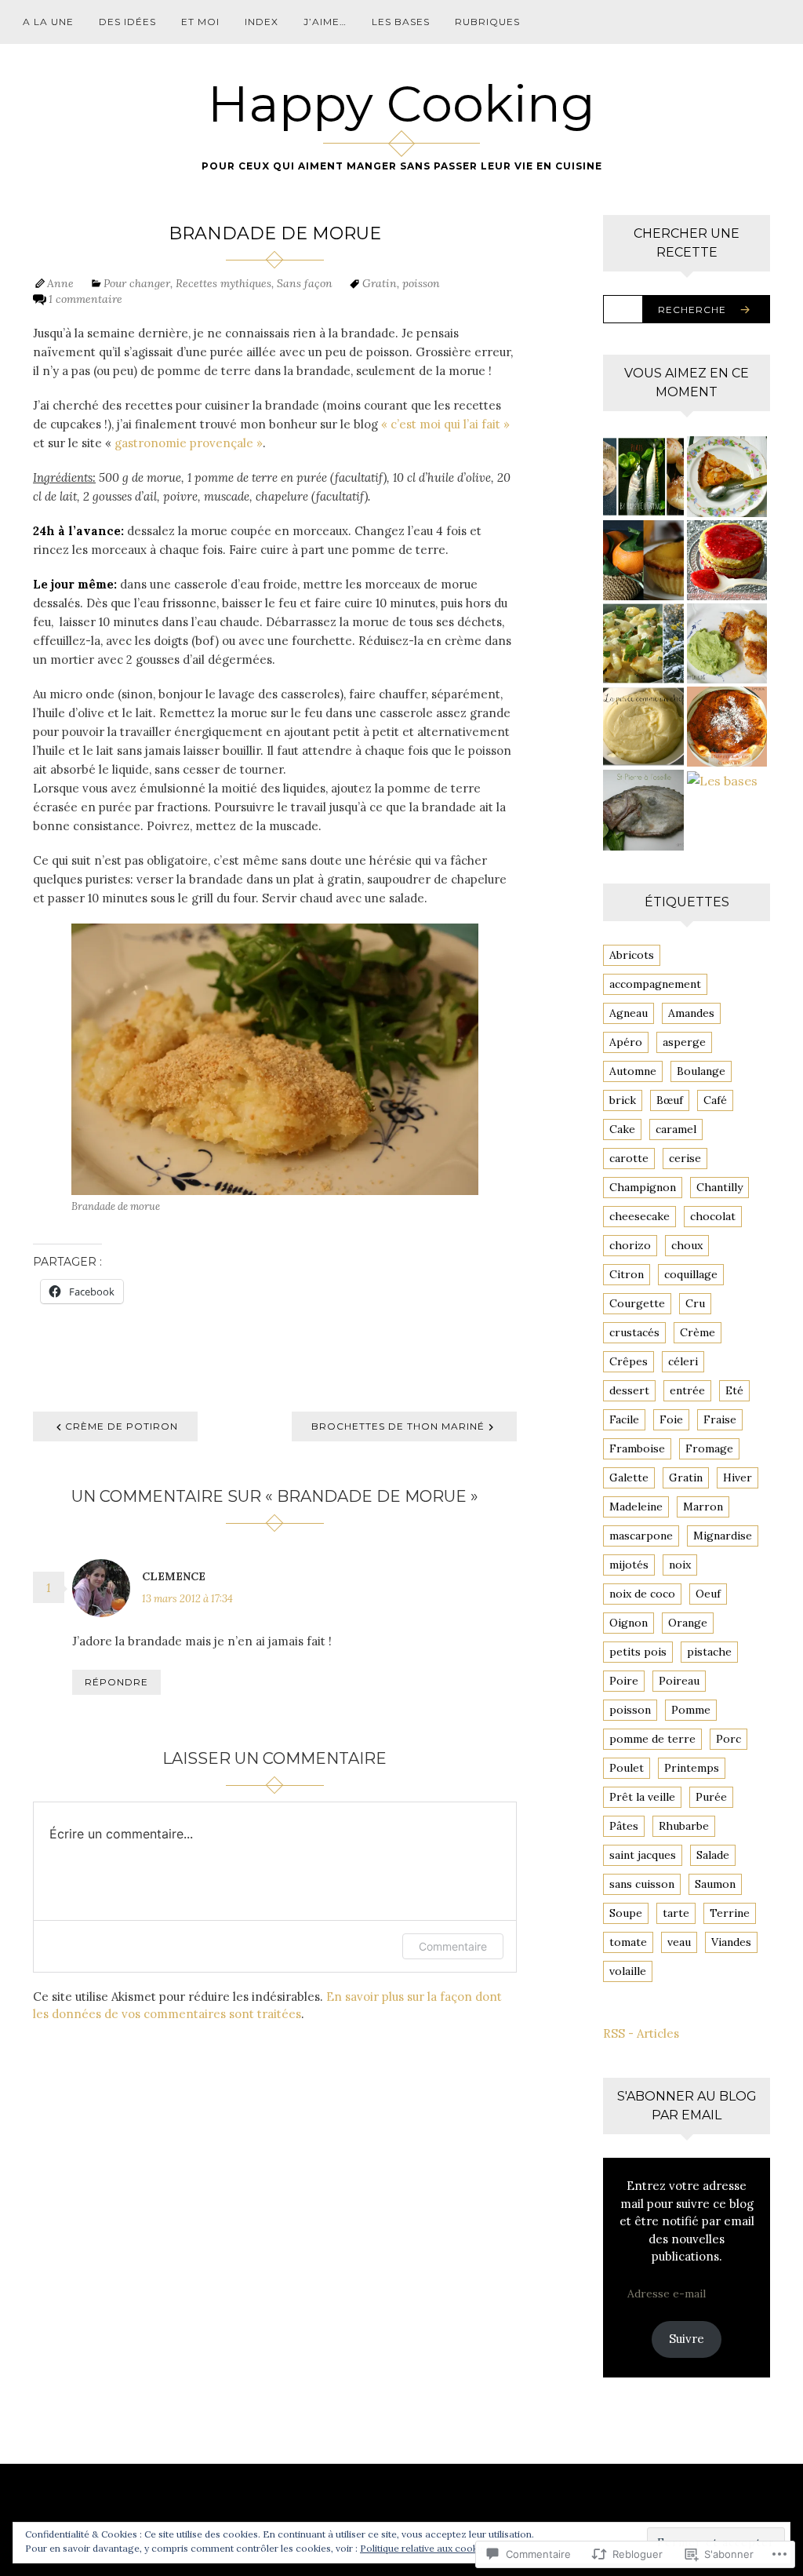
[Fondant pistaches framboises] (727, 560)
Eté (734, 1390)
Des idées (127, 22)
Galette (629, 1477)
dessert (629, 1390)
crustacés (634, 1332)
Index (262, 22)
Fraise (720, 1419)
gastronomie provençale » (189, 443)
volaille (628, 1971)
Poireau (679, 1681)
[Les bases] (727, 780)
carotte (629, 1158)
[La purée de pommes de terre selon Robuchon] (643, 727)
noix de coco (642, 1594)
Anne (60, 283)
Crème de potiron (122, 1426)
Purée (711, 1797)
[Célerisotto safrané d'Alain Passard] (643, 643)
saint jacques (643, 1855)
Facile (624, 1419)
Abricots (632, 955)
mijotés (629, 1565)
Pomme (691, 1710)
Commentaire (453, 1946)
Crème (698, 1332)
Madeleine (636, 1507)
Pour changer (137, 283)
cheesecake (639, 1216)
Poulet (627, 1768)
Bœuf (670, 1100)
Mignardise (723, 1536)
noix (680, 1565)
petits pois (638, 1652)
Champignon (643, 1187)
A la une (48, 22)
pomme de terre (652, 1739)
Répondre (116, 1682)
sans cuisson (642, 1884)
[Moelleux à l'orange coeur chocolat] (643, 560)
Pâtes (624, 1826)
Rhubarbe (684, 1826)
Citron (627, 1274)
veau (679, 1942)
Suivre (687, 2339)
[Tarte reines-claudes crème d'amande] (727, 476)
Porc (729, 1739)
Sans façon (305, 283)
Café (715, 1100)
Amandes (691, 1013)
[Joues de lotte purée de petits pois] (727, 643)
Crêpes (629, 1361)
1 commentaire (85, 299)
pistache (709, 1652)
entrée (687, 1390)
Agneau (629, 1013)
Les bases (401, 22)
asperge (684, 1042)
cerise (685, 1158)
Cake (622, 1129)
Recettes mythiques (223, 283)
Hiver (738, 1477)
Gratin (380, 283)
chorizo (630, 1245)
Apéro (626, 1042)
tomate (628, 1942)
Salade (713, 1855)
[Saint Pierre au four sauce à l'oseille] (643, 810)
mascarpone (641, 1536)
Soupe (626, 1913)
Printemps (692, 1768)
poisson (421, 283)
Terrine (730, 1913)
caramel (676, 1129)
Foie (671, 1419)
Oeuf (708, 1594)
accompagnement (655, 984)
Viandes (731, 1942)
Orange (688, 1623)
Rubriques (487, 22)
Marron (703, 1507)
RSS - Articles (641, 2033)
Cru (695, 1303)
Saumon (715, 1884)
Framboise (637, 1448)
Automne (633, 1071)
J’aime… (325, 22)
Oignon (629, 1623)
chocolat (713, 1216)
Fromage (709, 1448)
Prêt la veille (642, 1797)
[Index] (643, 476)
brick (623, 1100)
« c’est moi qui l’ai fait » (445, 424)
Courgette (637, 1303)
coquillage (691, 1274)
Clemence (174, 1576)
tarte (676, 1913)
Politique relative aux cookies (425, 2548)
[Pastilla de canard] (727, 727)
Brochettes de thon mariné (398, 1426)
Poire (624, 1681)
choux (687, 1245)
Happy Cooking (401, 104)
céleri (683, 1361)
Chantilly (719, 1187)
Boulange (701, 1071)
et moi (200, 22)
